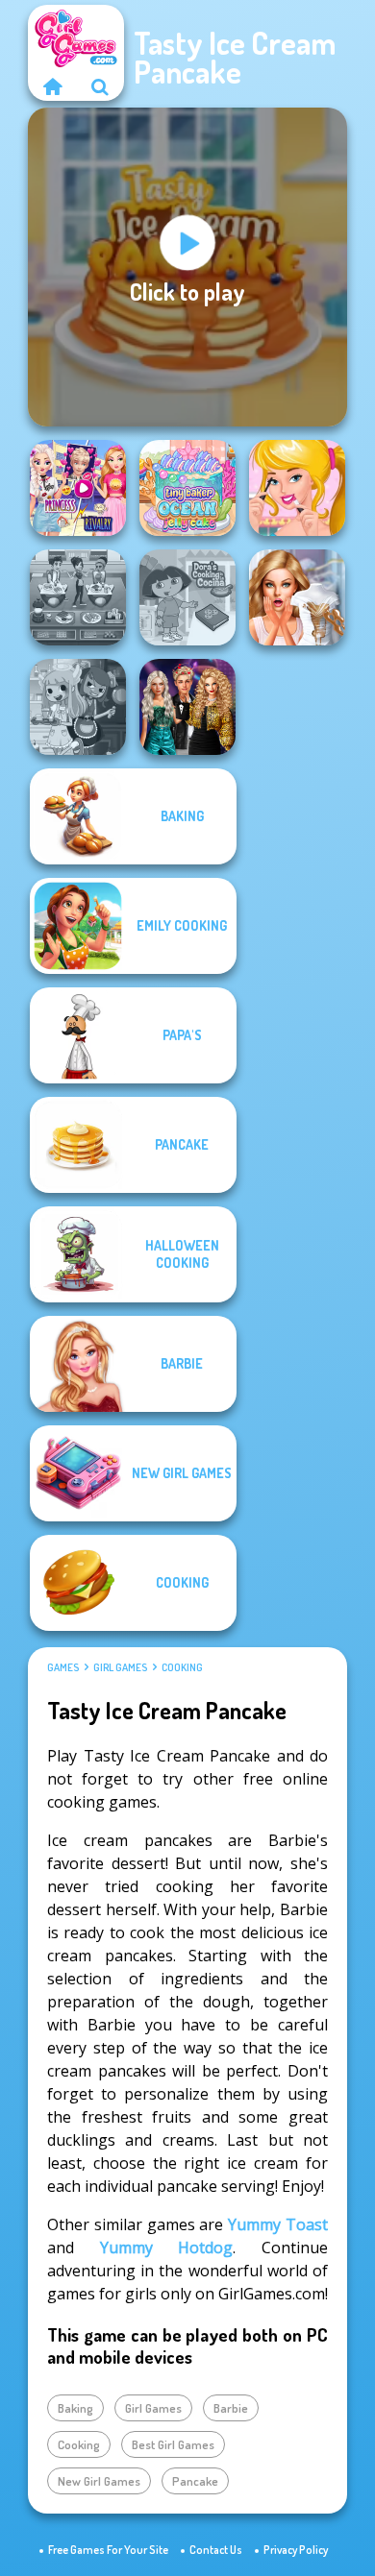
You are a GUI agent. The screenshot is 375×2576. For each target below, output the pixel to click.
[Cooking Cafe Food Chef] (78, 597)
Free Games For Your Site (108, 2550)
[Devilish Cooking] (78, 707)
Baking (75, 2408)
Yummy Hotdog (167, 2248)
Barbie (231, 2408)
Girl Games (120, 1667)
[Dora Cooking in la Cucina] (187, 597)
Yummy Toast (278, 2224)
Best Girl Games (173, 2444)
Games (63, 1667)
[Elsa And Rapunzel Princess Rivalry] (78, 488)
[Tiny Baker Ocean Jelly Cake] (187, 488)
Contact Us (216, 2550)
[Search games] (100, 86)
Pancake (195, 2481)
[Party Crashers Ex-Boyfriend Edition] (187, 707)
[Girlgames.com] (52, 86)
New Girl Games (99, 2481)
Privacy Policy (296, 2550)
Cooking (182, 1667)
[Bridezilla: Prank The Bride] (297, 597)
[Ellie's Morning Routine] (297, 488)
